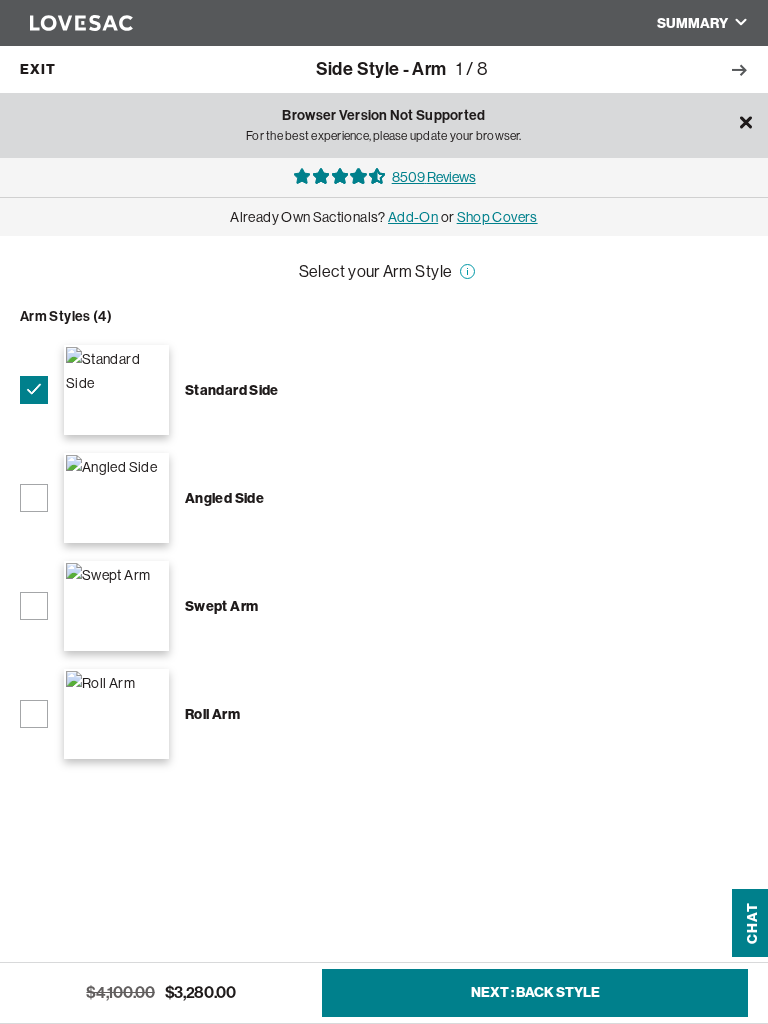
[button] (752, 864)
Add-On (413, 217)
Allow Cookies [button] (628, 940)
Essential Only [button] (627, 892)
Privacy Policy (82, 963)
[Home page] (71, 23)
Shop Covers (497, 217)
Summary (692, 23)
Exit (38, 69)
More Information (463, 280)
